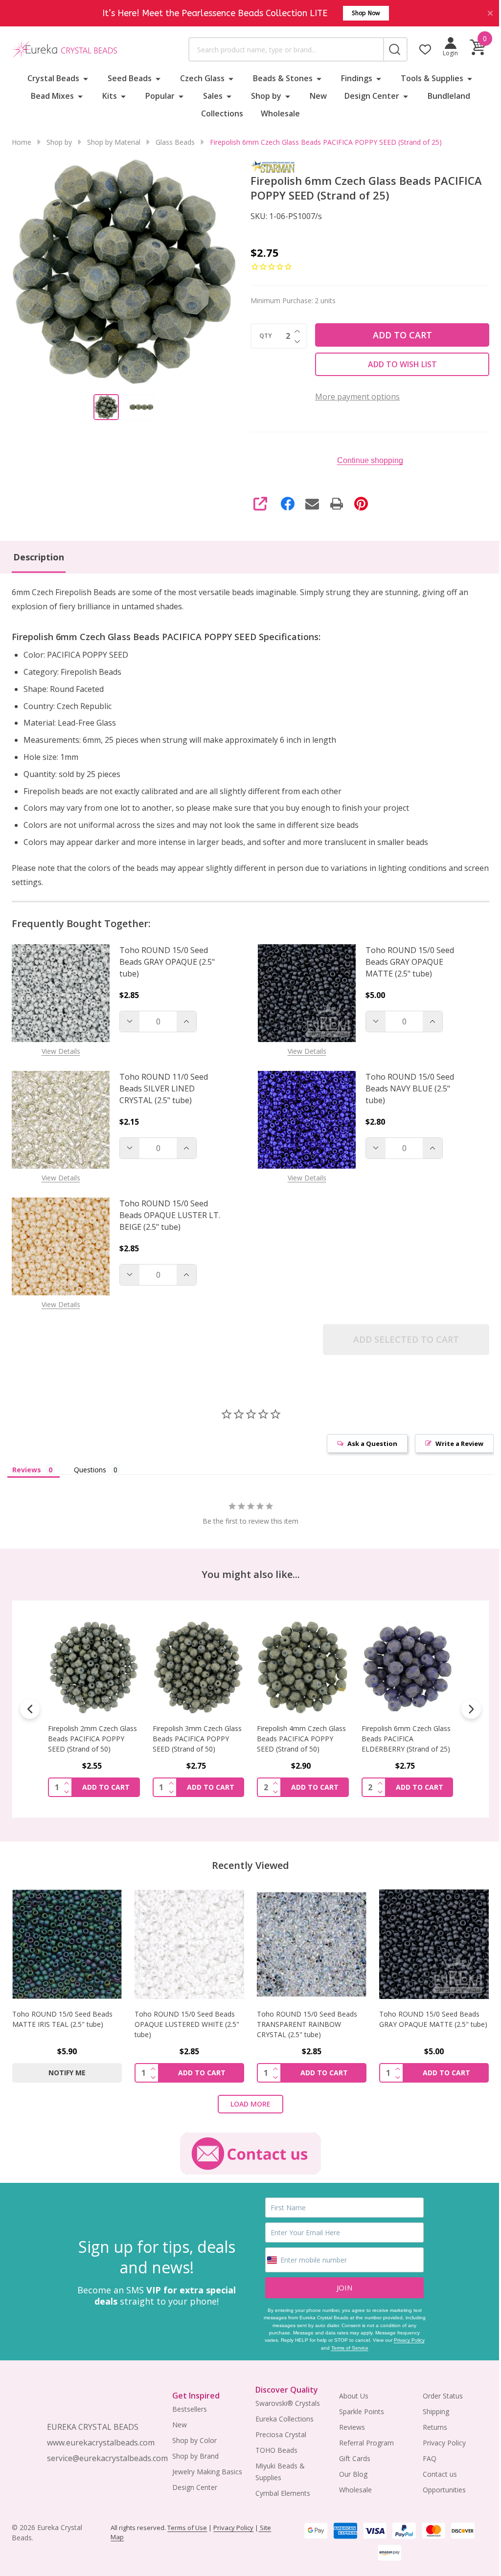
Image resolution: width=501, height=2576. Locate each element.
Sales (209, 96)
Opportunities (438, 2486)
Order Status (436, 2392)
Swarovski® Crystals (284, 2400)
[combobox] (281, 49)
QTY (262, 336)
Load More (247, 2100)
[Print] (333, 504)
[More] (82, 78)
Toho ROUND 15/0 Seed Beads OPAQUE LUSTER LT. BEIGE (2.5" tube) (170, 1215)
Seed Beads (126, 78)
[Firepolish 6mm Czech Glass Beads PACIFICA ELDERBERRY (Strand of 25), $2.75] (298, 1666)
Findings (353, 78)
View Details (61, 1051)
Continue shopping (364, 460)
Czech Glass (198, 78)
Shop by (263, 96)
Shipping (430, 2408)
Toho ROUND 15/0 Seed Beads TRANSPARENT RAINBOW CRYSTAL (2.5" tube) (304, 2021)
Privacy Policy (404, 2337)
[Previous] (30, 1708)
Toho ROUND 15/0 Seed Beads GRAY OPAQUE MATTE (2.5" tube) (406, 962)
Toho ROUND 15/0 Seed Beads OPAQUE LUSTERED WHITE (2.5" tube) (185, 2021)
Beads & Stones (279, 78)
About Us (349, 2392)
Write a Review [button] (452, 1443)
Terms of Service (344, 2344)
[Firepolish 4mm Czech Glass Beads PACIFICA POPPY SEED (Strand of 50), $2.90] (196, 1666)
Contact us (433, 2470)
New (315, 96)
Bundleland (445, 96)
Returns (429, 2423)
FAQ (423, 2454)
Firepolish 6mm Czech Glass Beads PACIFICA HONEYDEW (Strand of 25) (400, 1737)
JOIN (340, 2284)
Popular (157, 96)
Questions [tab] (90, 1470)
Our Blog (348, 2470)
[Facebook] (284, 504)
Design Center (368, 96)
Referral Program (362, 2439)
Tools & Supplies (428, 78)
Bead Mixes (49, 96)
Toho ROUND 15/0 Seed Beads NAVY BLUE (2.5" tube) (406, 1088)
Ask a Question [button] (365, 1443)
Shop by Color (192, 2437)
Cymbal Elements (279, 2490)
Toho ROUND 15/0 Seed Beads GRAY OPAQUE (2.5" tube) (167, 962)
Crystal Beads (49, 78)
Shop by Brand (193, 2453)
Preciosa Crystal (277, 2431)
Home (22, 142)
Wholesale (277, 113)
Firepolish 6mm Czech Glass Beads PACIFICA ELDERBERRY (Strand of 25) (298, 1737)
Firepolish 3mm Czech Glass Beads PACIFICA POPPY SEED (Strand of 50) (92, 1737)
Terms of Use (186, 2524)
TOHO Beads (273, 2447)
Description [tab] (39, 557)
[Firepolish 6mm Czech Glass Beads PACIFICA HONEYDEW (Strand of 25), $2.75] (401, 1666)
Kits (106, 96)
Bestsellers (187, 2406)
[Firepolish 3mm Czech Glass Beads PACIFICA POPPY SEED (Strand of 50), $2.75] (93, 1666)
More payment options (354, 397)
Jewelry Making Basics (205, 2468)
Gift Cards (350, 2454)
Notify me (401, 1785)
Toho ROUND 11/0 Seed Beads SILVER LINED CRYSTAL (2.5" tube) (164, 1088)
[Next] (464, 1708)
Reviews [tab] (27, 1470)
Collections (219, 113)
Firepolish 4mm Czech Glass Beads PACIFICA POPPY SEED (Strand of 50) (195, 1737)
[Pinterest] (358, 504)
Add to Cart (397, 335)
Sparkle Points (357, 2408)
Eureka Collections (281, 2415)
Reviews (347, 2423)
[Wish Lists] (418, 49)
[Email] (309, 504)
